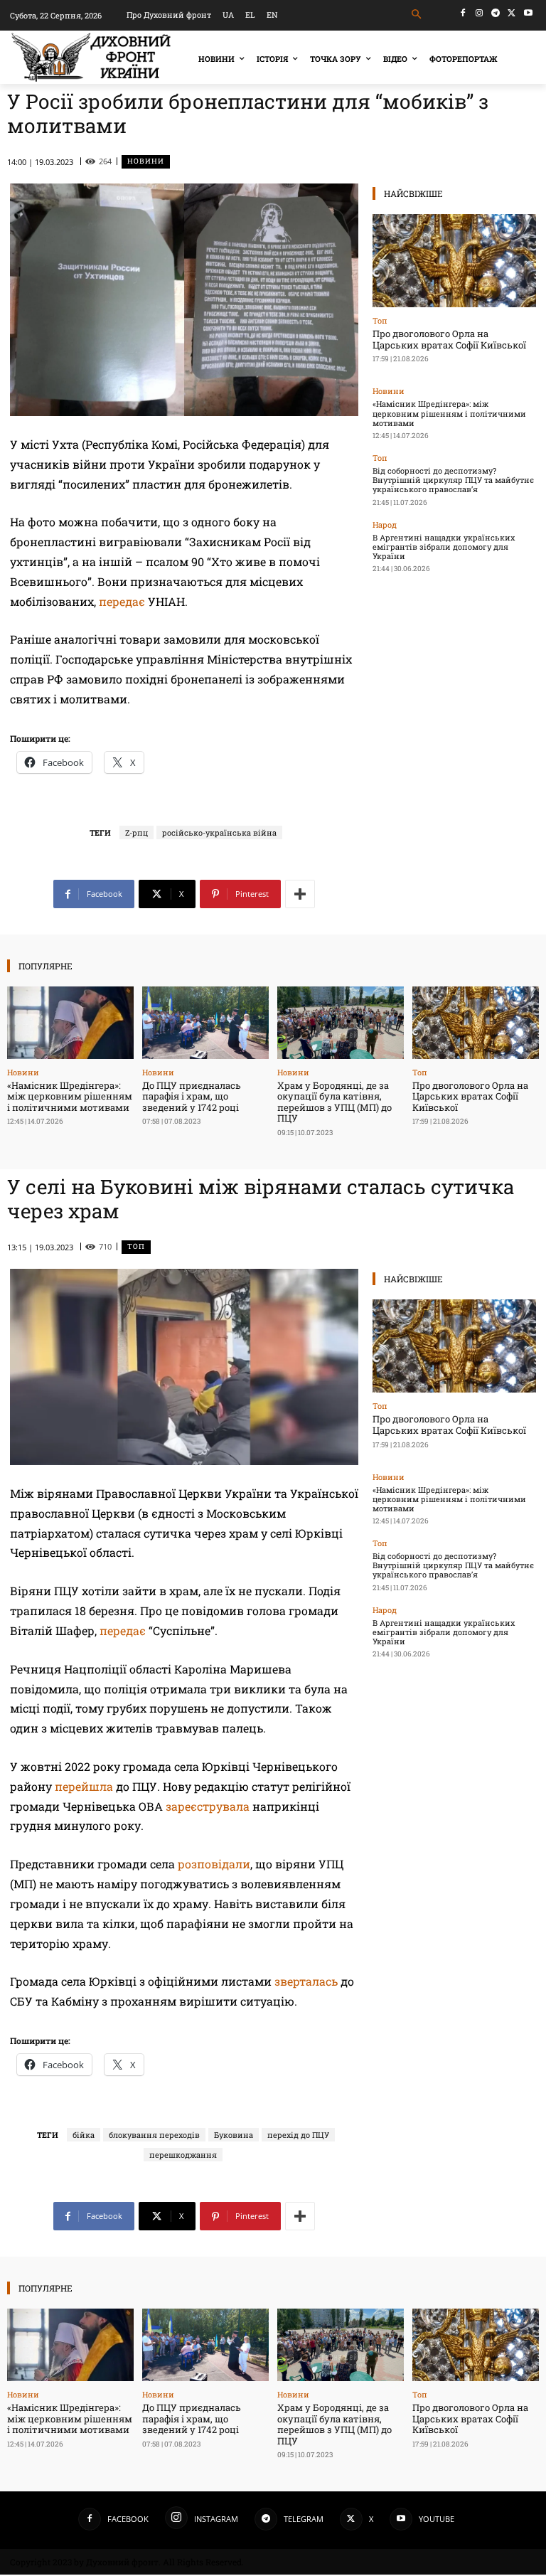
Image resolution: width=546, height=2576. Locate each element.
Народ (385, 525)
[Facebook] (463, 13)
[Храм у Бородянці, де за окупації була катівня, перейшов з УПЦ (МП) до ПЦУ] (341, 1022)
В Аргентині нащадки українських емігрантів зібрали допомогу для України (444, 547)
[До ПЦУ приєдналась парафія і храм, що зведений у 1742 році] (205, 1022)
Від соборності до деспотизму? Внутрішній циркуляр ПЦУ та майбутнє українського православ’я (453, 480)
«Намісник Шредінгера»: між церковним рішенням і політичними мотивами (449, 413)
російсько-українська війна (219, 832)
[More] (300, 894)
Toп (380, 320)
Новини (146, 161)
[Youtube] (528, 13)
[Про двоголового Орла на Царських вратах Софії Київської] (454, 261)
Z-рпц (136, 832)
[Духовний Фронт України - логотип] (91, 57)
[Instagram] (480, 13)
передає (122, 601)
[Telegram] (496, 13)
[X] (512, 13)
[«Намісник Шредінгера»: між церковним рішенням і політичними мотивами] (70, 1022)
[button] (417, 15)
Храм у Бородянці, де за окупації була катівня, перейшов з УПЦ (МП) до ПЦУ (334, 1102)
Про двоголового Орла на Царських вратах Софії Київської (449, 339)
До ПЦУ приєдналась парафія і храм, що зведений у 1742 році (192, 1096)
